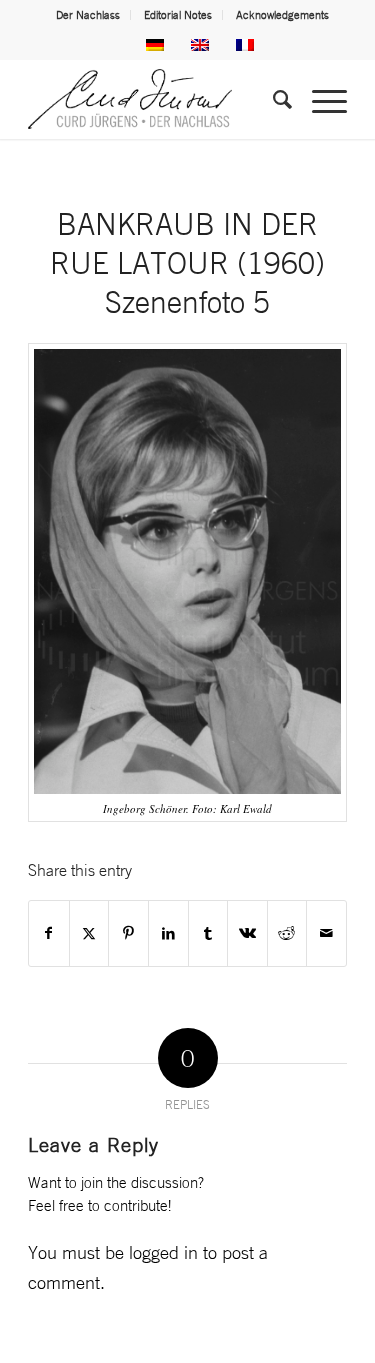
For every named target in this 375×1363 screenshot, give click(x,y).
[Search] (272, 99)
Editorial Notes (178, 15)
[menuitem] (88, 15)
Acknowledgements (282, 15)
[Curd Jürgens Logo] (155, 99)
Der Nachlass (88, 15)
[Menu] (319, 99)
